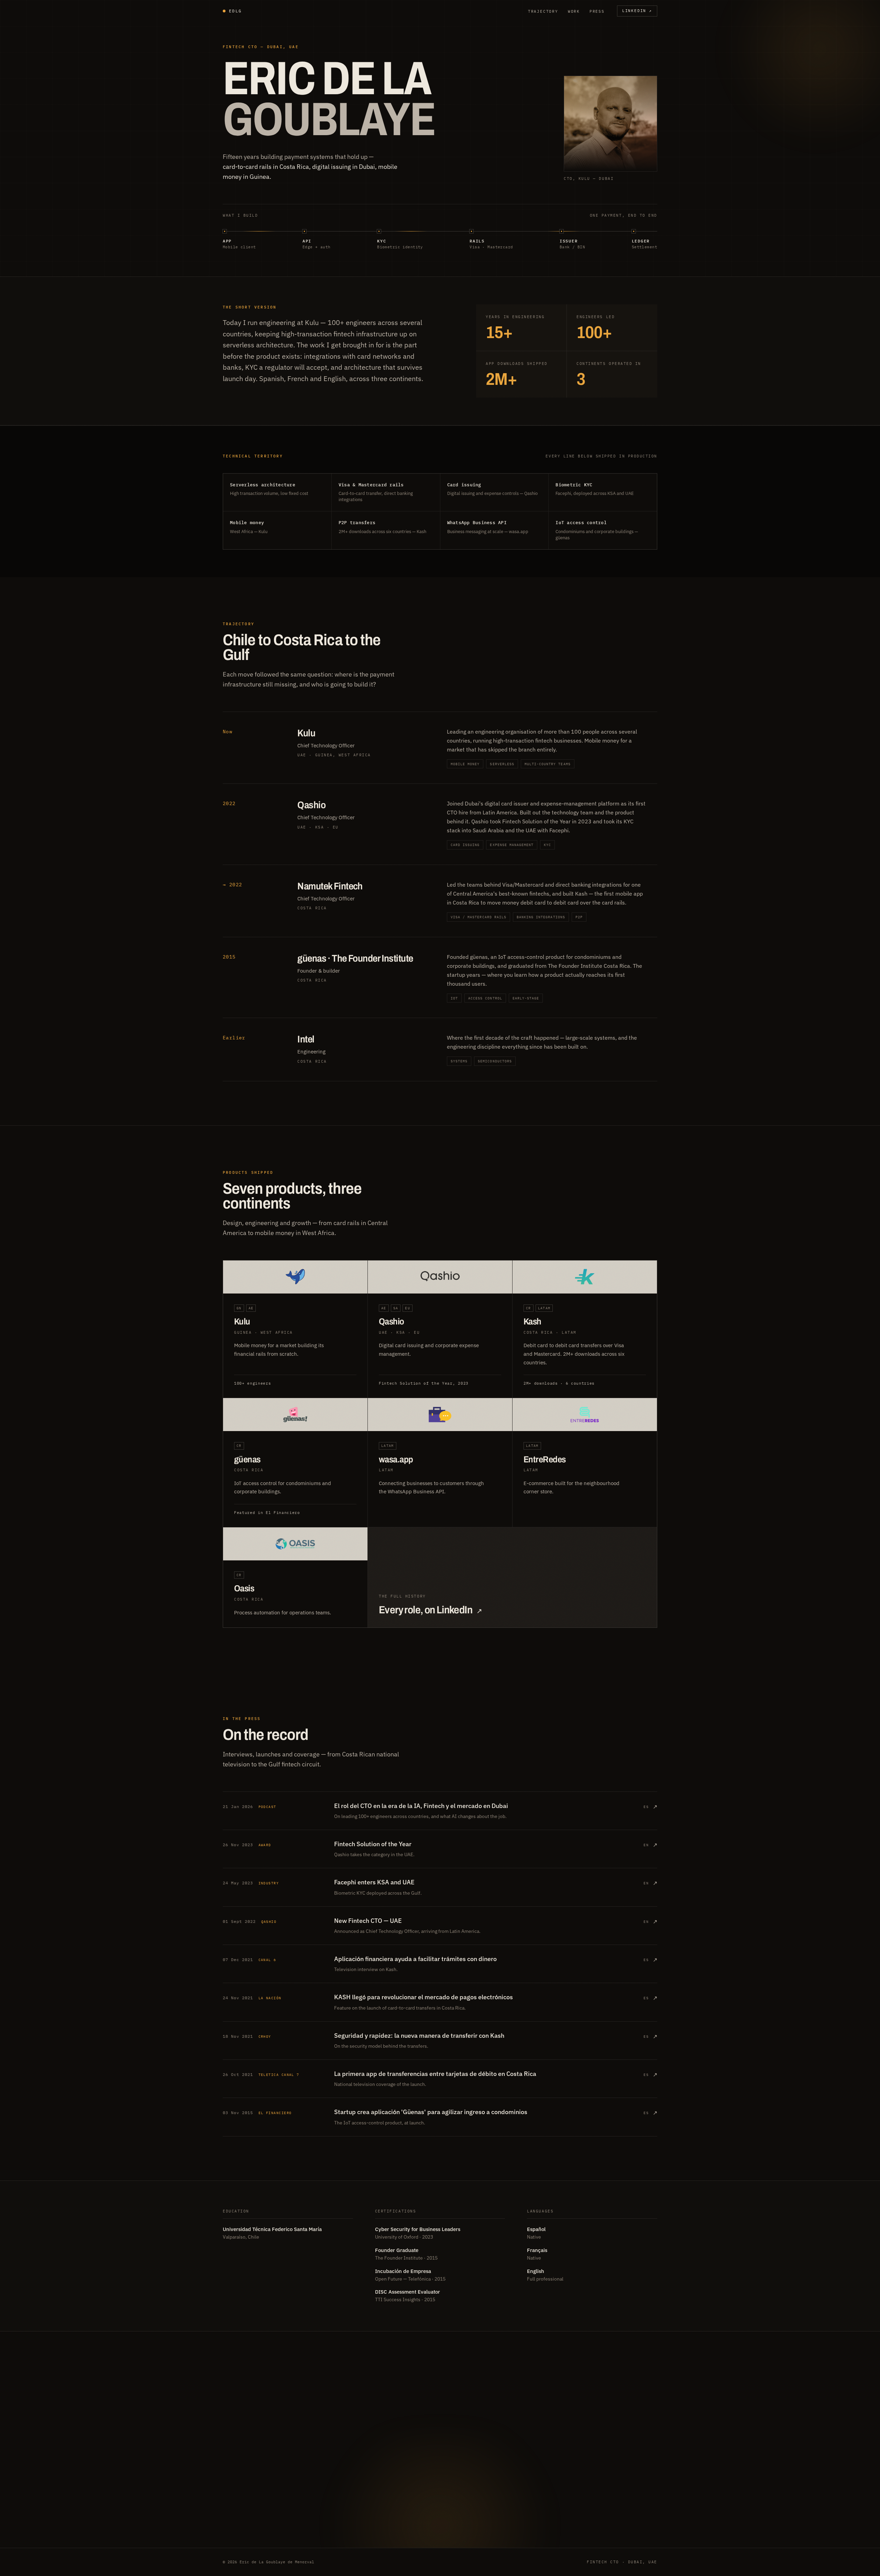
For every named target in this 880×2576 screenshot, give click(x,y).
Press (597, 11)
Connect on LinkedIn (266, 2467)
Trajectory (543, 11)
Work (574, 11)
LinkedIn (637, 11)
